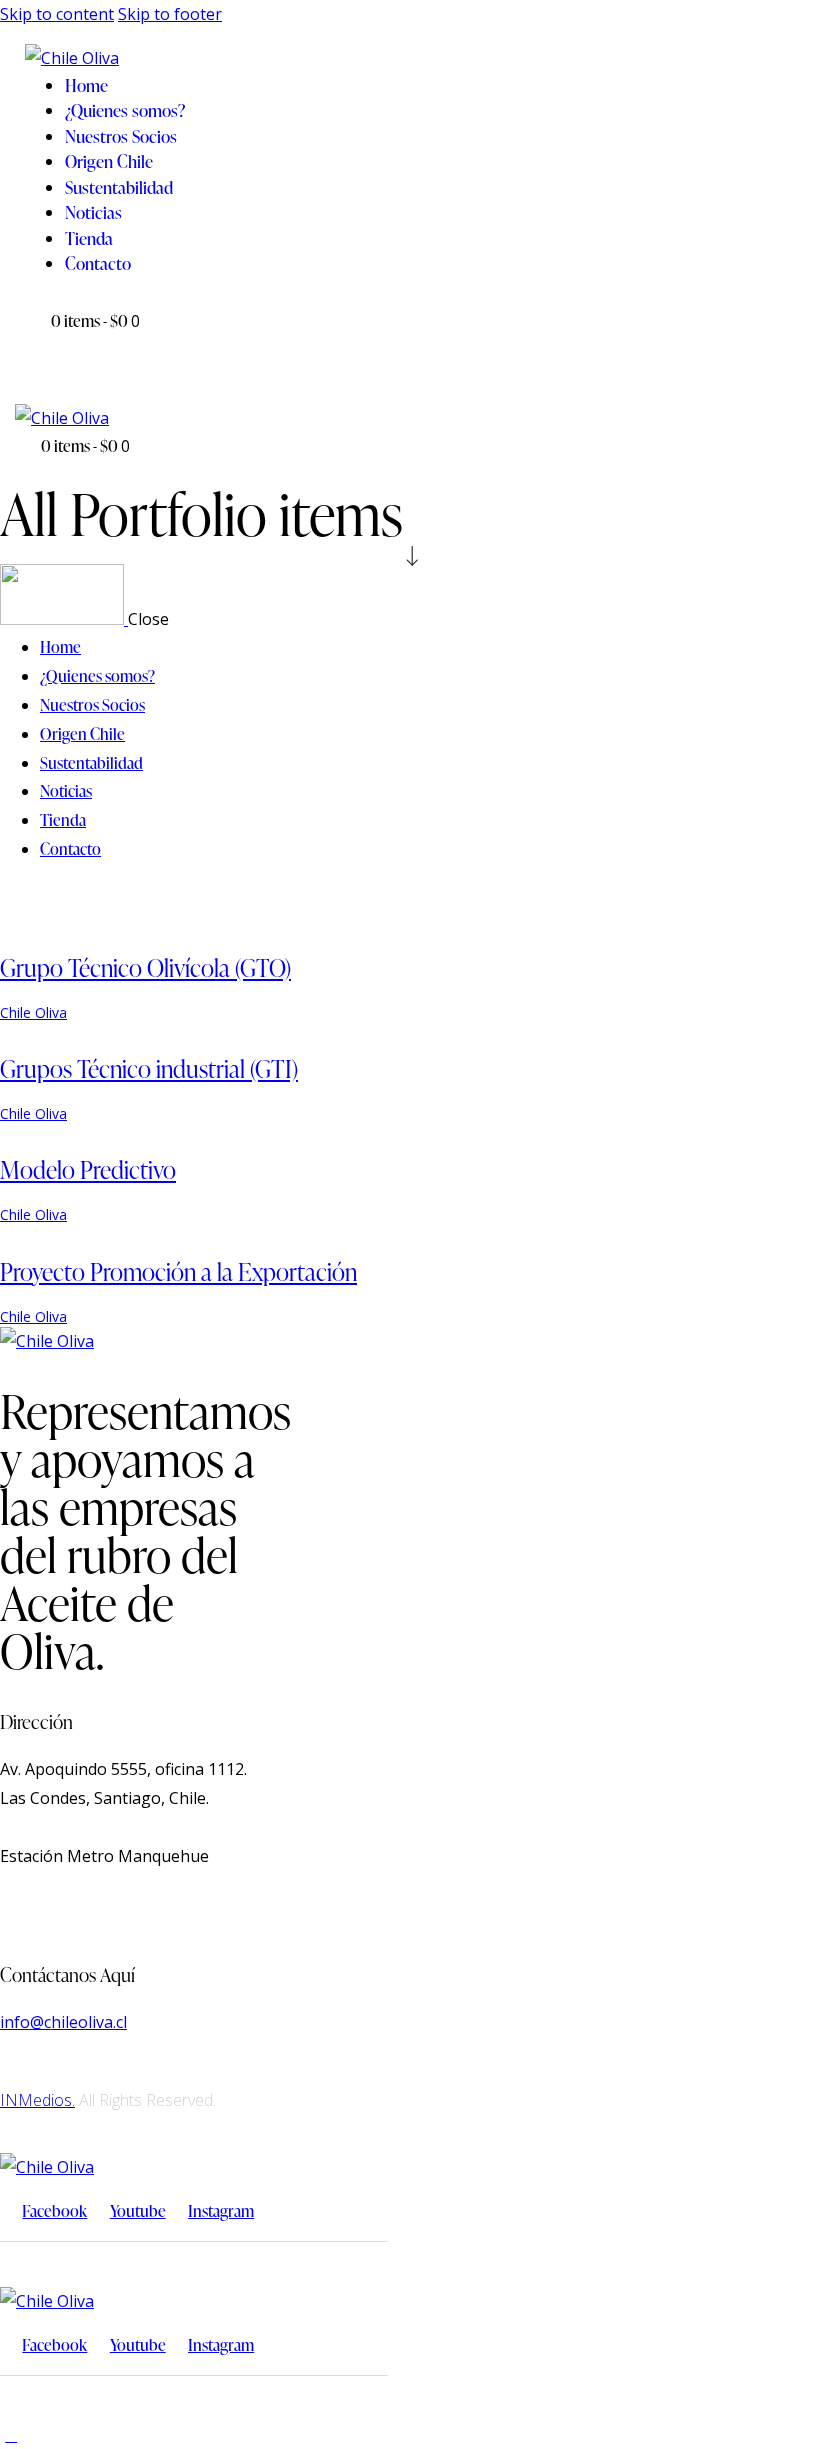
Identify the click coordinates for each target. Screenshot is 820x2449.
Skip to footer (170, 14)
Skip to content (57, 14)
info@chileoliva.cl (63, 2022)
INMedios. (37, 2100)
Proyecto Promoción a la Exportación (178, 1271)
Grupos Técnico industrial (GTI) (149, 1068)
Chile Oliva (33, 1012)
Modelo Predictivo (88, 1169)
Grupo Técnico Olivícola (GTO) (145, 967)
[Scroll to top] (11, 2435)
